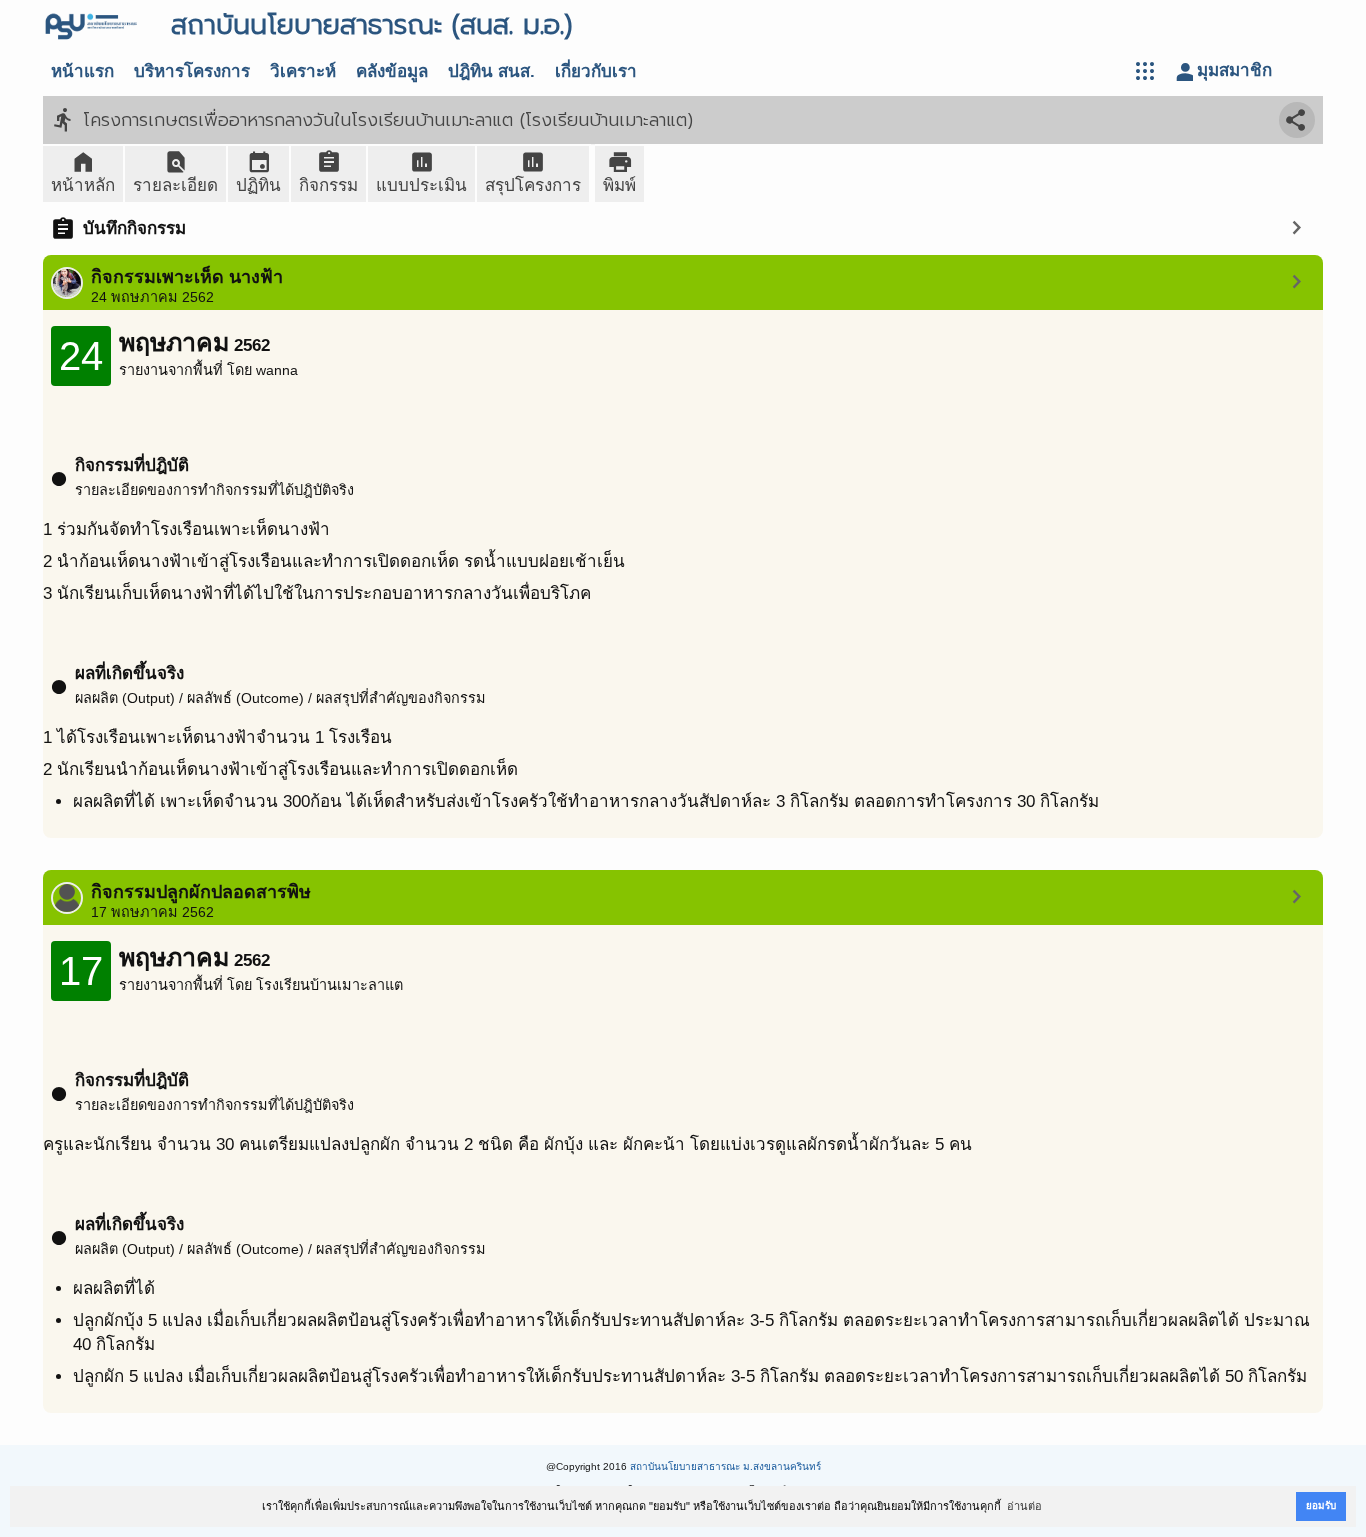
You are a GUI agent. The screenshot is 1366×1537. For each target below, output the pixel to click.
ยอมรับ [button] (1321, 1505)
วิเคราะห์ (303, 71)
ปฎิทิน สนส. (491, 71)
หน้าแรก (82, 71)
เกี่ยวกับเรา (596, 71)
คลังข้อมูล (392, 71)
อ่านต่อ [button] (1024, 1506)
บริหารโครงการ (192, 71)
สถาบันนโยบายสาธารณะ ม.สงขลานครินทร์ (725, 1466)
